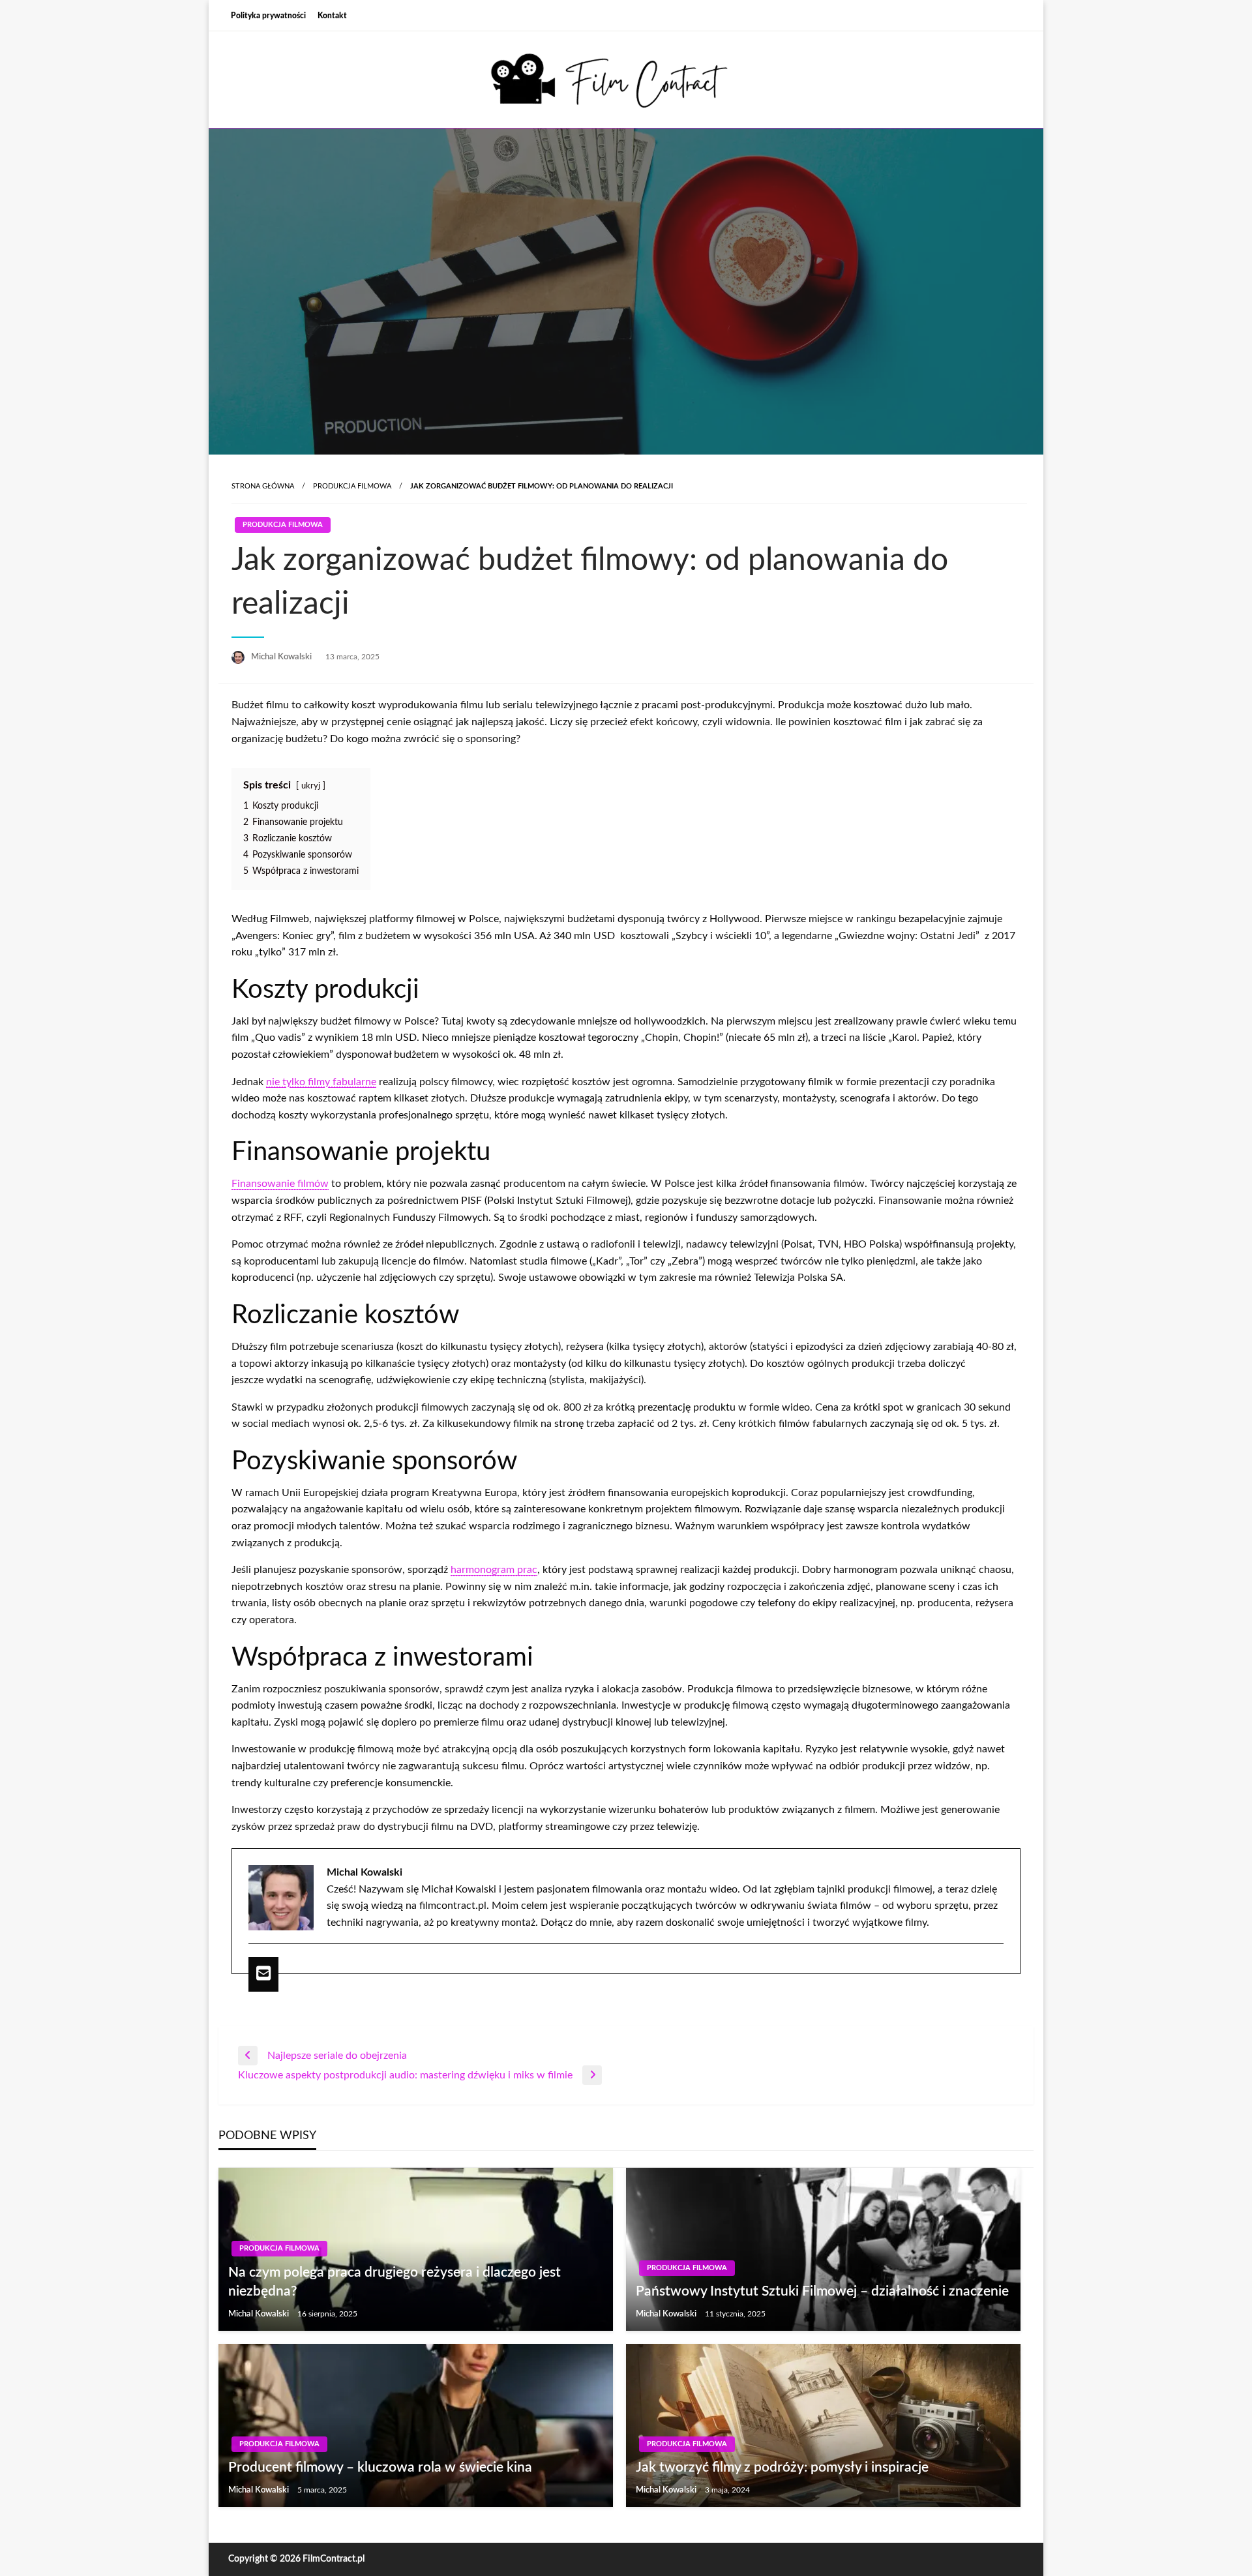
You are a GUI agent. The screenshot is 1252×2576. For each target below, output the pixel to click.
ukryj (311, 786)
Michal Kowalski (282, 657)
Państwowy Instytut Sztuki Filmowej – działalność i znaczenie (822, 2291)
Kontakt (332, 16)
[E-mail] (263, 1974)
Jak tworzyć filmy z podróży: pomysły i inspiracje (782, 2467)
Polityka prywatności (268, 16)
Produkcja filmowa (352, 486)
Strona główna (263, 486)
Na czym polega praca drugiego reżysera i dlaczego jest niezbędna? (395, 2282)
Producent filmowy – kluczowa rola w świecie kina (380, 2467)
